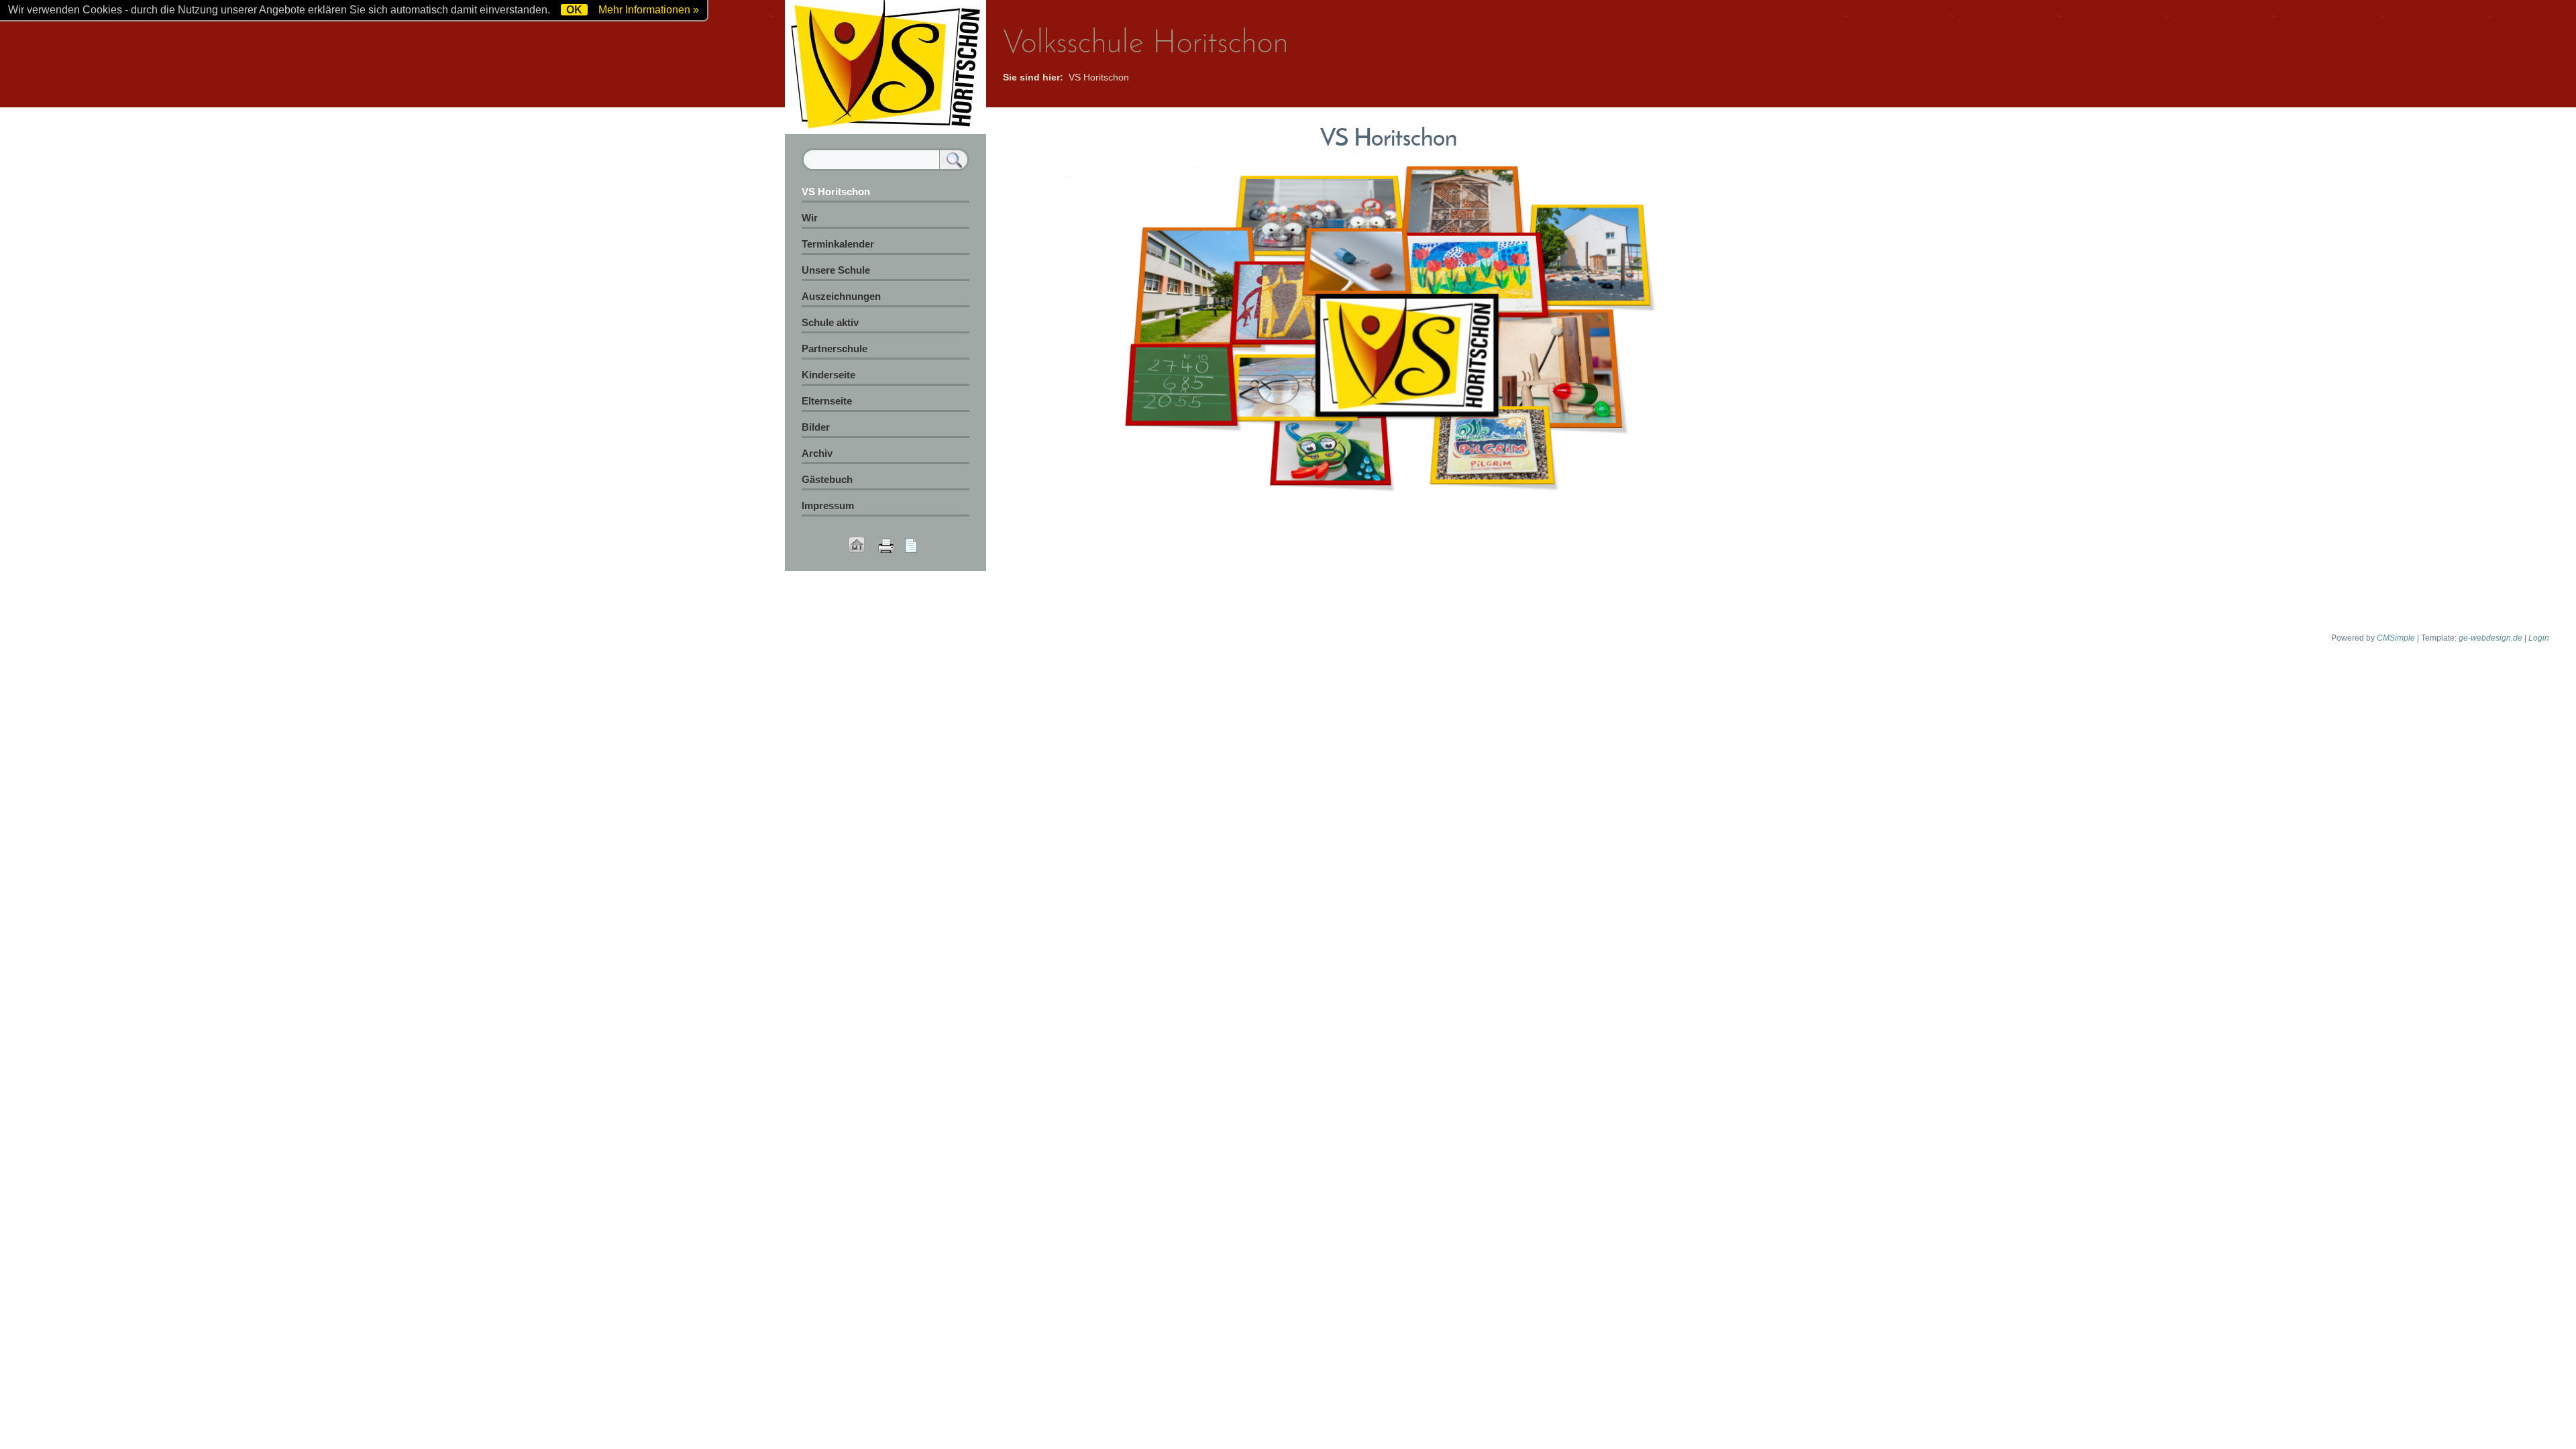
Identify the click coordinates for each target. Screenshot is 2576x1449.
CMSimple (2396, 638)
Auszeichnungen (841, 296)
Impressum (828, 505)
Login (2539, 638)
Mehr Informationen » (649, 10)
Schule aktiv (830, 322)
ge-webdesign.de (2490, 638)
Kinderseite (828, 375)
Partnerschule (835, 348)
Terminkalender (838, 244)
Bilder (816, 427)
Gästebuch (827, 479)
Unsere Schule (836, 270)
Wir (810, 218)
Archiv (817, 453)
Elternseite (827, 401)
